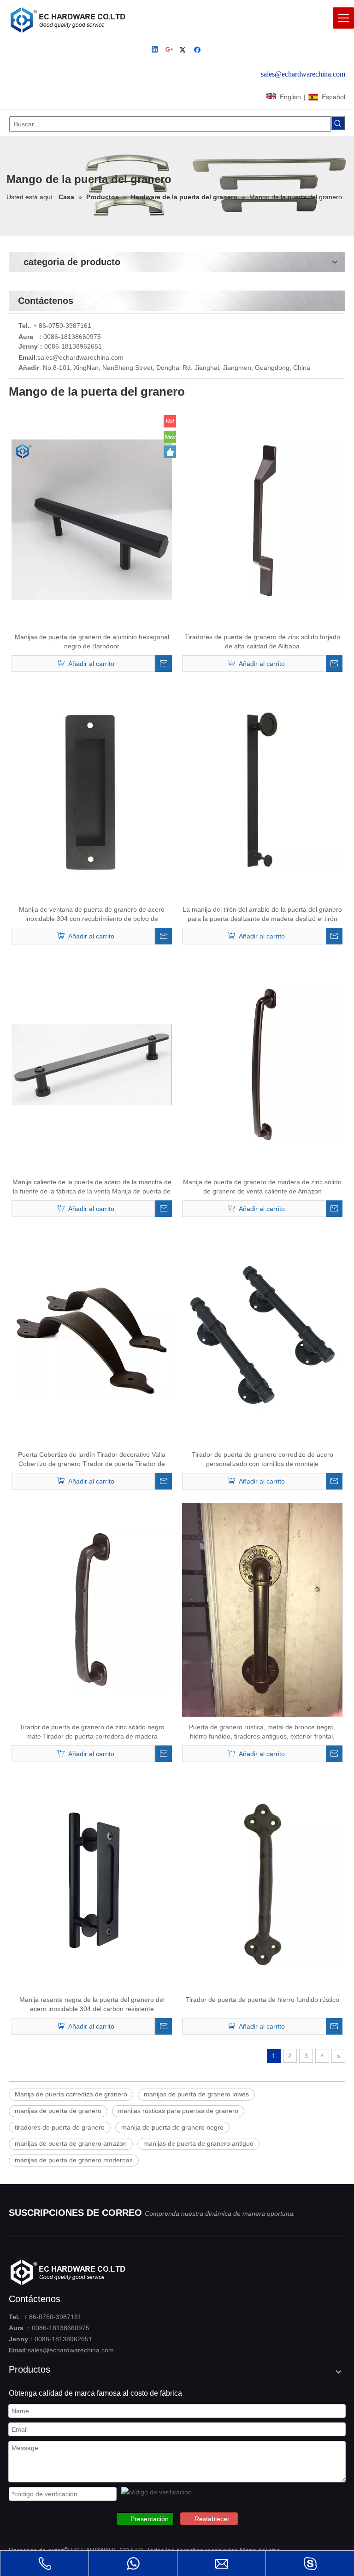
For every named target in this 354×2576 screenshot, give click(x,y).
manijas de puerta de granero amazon (71, 2143)
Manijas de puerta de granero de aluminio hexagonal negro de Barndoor (92, 641)
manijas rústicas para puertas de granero (178, 2111)
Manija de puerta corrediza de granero (71, 2094)
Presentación (150, 2519)
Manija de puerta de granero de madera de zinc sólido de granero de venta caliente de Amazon (262, 1187)
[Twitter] (184, 50)
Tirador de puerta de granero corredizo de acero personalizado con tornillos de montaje (263, 1459)
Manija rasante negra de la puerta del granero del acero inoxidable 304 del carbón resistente (92, 2004)
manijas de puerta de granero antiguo (198, 2143)
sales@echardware (65, 357)
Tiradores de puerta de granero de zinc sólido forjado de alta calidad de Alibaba (263, 641)
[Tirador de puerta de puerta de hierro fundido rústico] (262, 1882)
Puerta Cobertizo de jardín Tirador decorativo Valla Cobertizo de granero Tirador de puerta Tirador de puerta (92, 1460)
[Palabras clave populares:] (338, 123)
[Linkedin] (156, 50)
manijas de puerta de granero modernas (74, 2160)
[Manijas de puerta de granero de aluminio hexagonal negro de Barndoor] (92, 519)
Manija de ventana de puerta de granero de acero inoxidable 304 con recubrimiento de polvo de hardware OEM (92, 914)
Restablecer (212, 2519)
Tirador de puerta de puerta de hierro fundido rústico (263, 2000)
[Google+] (170, 50)
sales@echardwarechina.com (71, 2350)
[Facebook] (198, 50)
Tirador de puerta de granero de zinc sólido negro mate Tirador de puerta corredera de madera (92, 1732)
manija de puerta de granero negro (172, 2127)
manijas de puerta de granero (58, 2111)
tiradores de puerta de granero (60, 2127)
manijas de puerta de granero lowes (196, 2094)
